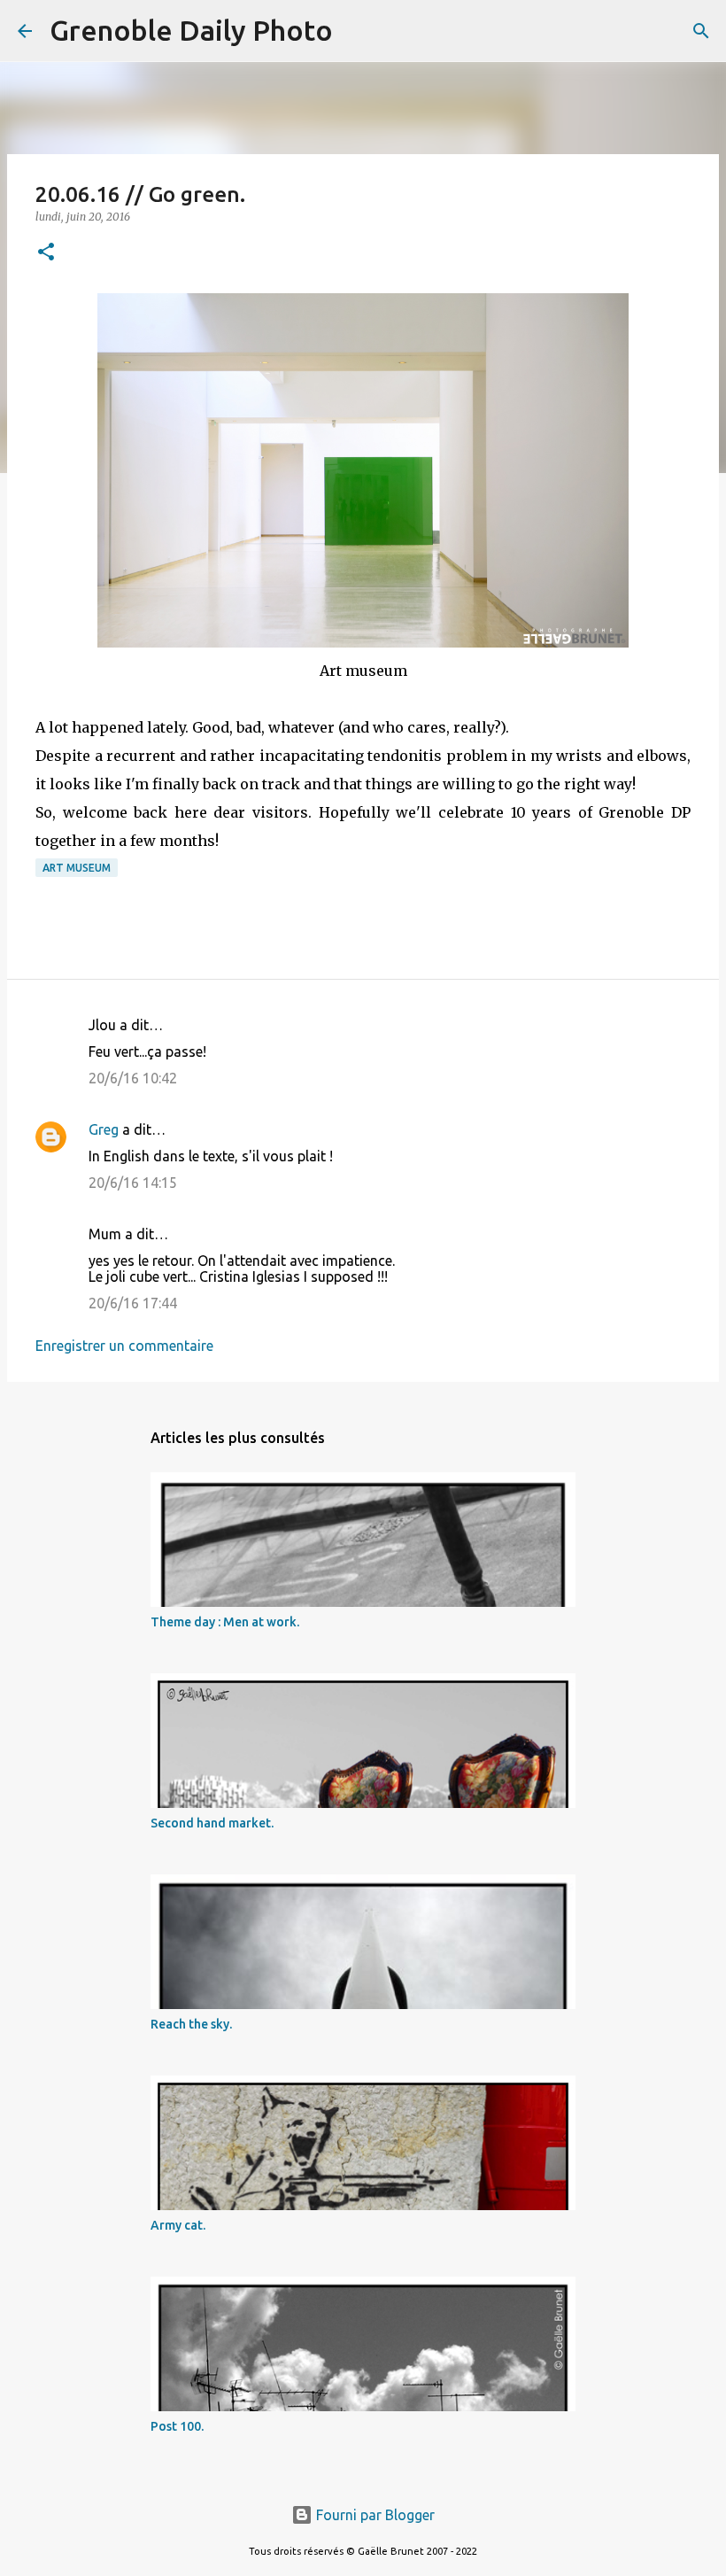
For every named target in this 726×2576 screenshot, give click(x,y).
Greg (104, 1129)
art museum (77, 868)
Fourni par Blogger (374, 2515)
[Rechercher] (358, 31)
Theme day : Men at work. (225, 1622)
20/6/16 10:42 (133, 1078)
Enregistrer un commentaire (124, 1346)
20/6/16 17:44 (133, 1303)
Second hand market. (212, 1823)
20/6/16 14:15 (133, 1183)
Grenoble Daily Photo (191, 30)
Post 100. (177, 2426)
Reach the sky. (191, 2024)
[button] (46, 253)
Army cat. (178, 2225)
